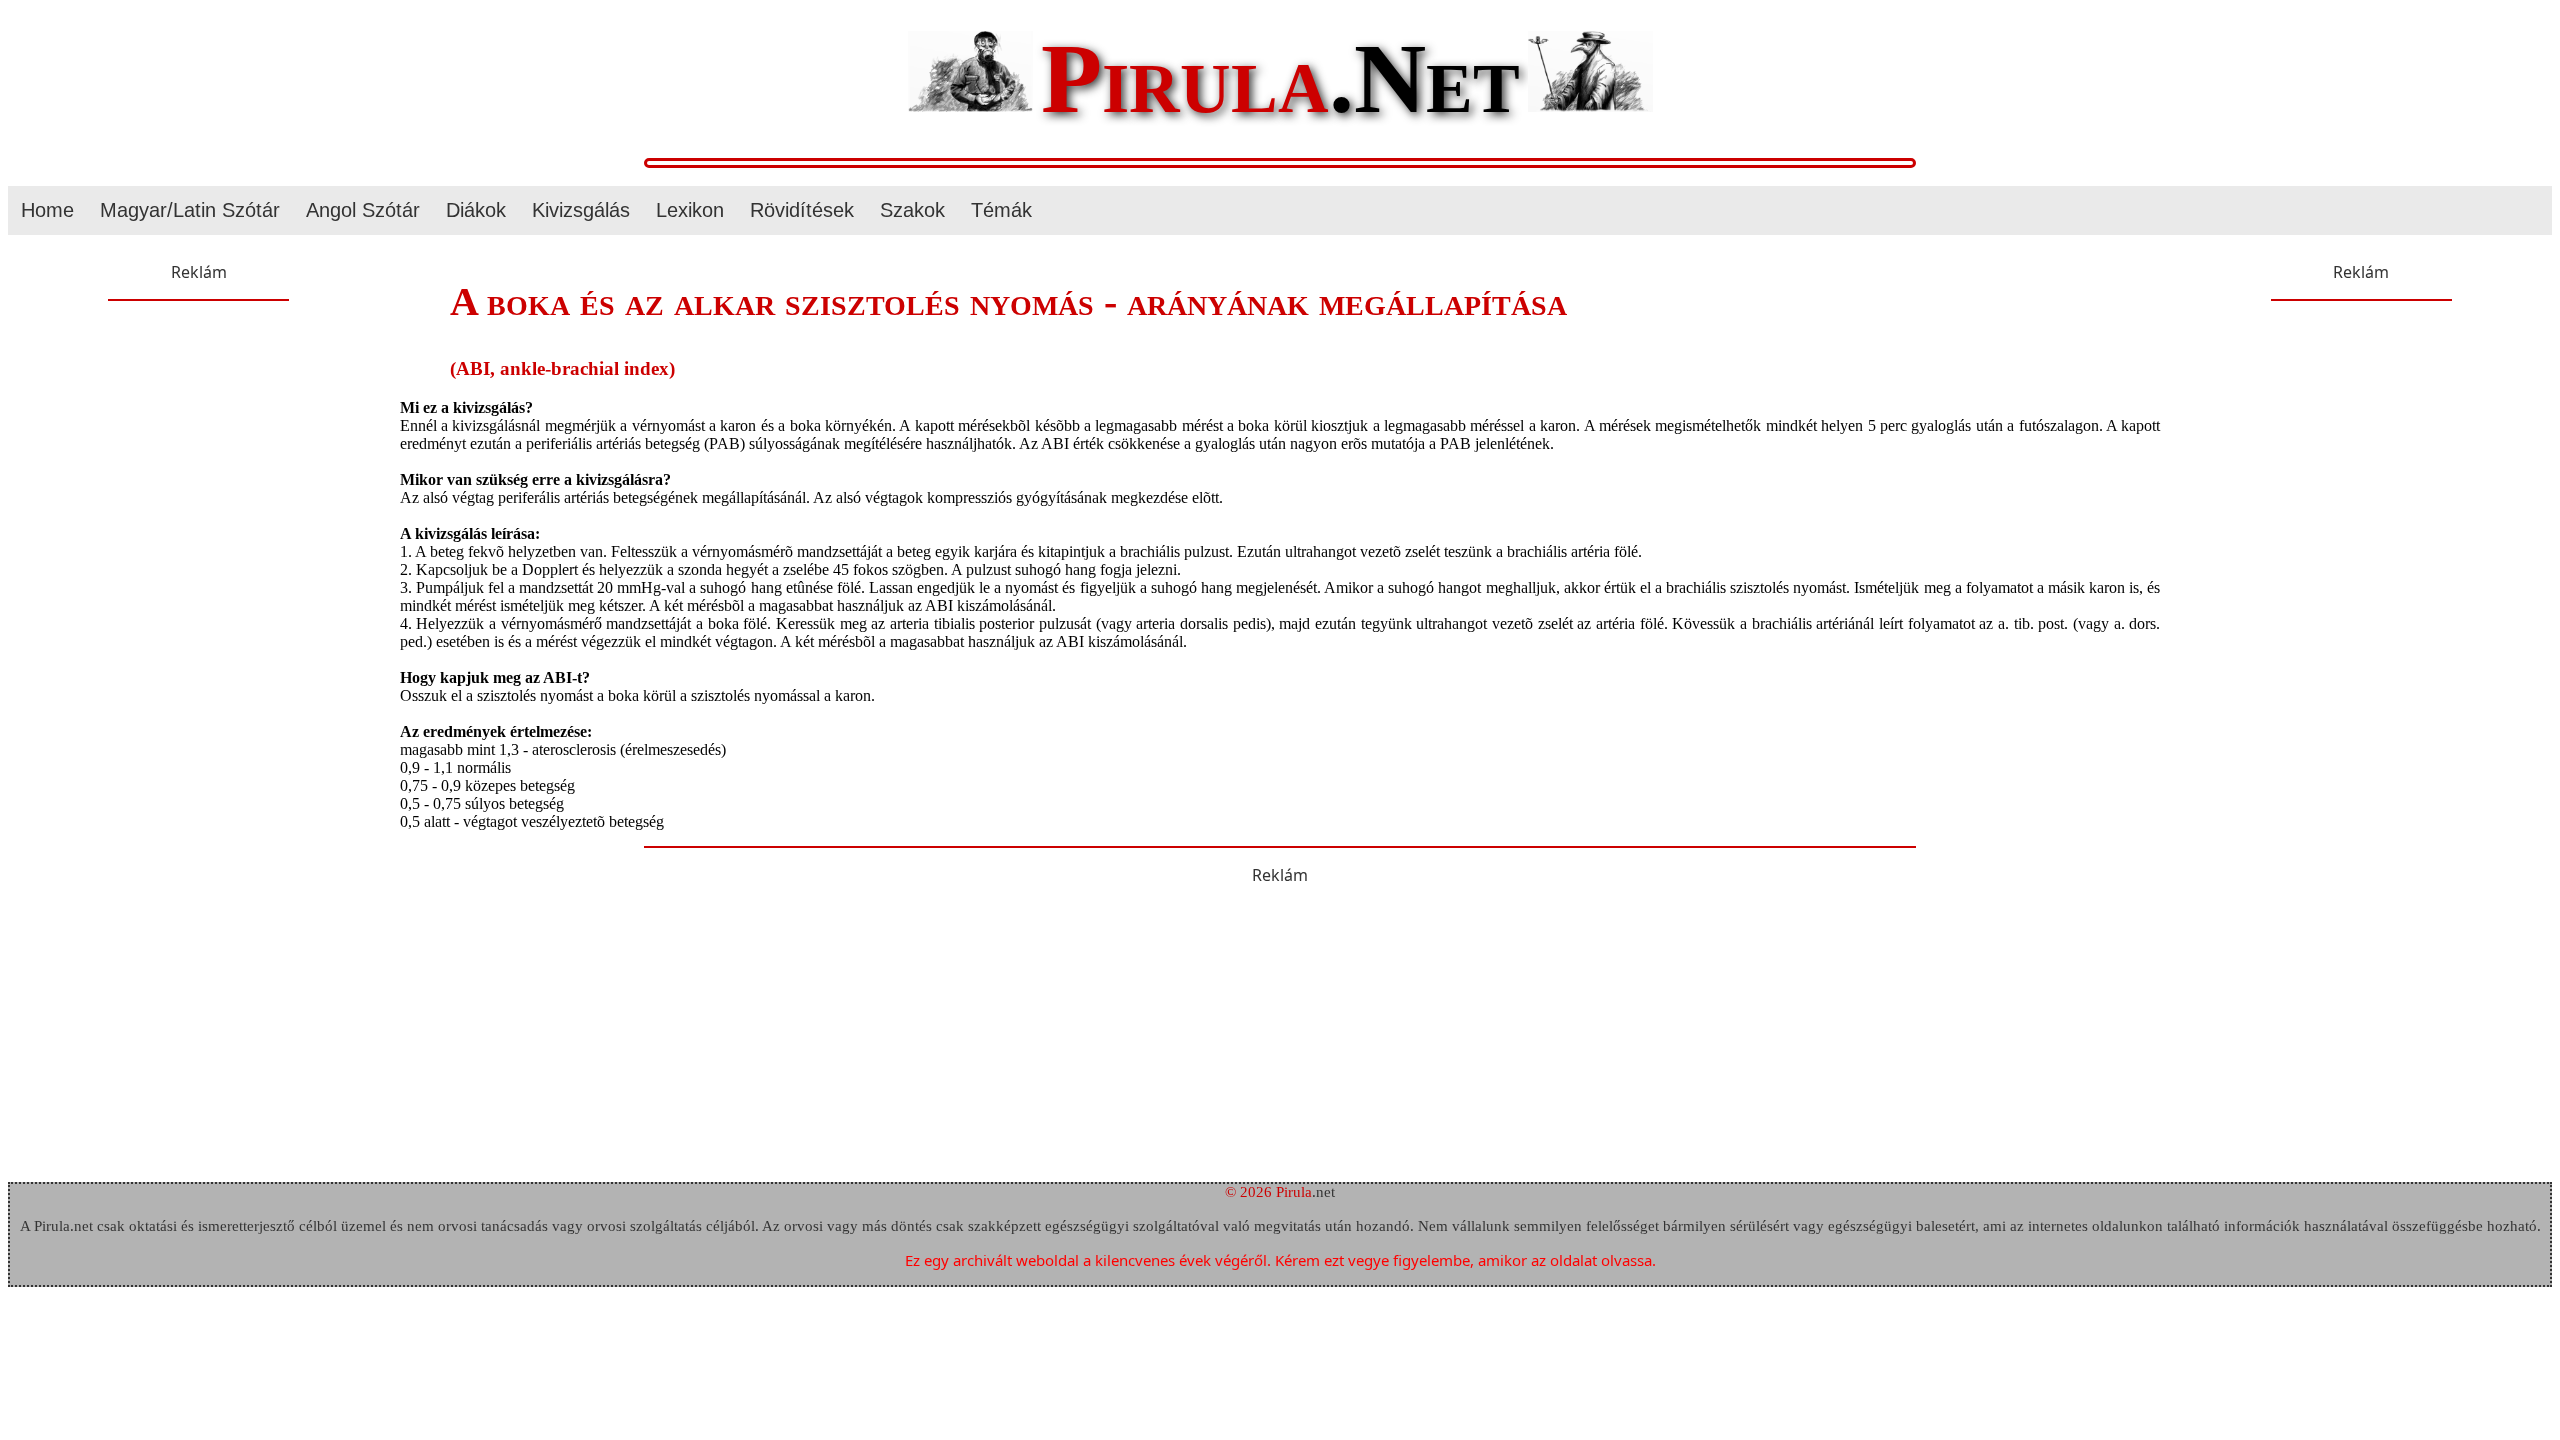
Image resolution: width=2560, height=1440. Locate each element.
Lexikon (690, 210)
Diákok (476, 210)
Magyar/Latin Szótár (190, 210)
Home (47, 210)
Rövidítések (802, 210)
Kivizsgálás (581, 210)
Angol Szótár (363, 210)
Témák (1001, 210)
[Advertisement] (199, 446)
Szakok (912, 210)
